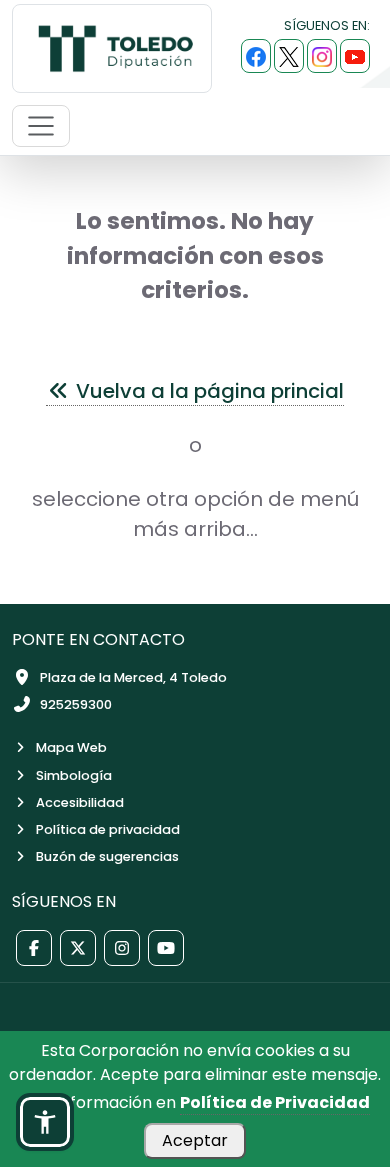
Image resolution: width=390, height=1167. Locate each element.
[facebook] (256, 56)
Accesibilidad (80, 802)
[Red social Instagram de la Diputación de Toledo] (122, 948)
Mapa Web (71, 747)
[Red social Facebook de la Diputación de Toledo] (34, 948)
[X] (289, 56)
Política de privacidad (108, 829)
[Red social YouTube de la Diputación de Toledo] (166, 948)
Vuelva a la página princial (207, 391)
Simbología (74, 775)
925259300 (76, 704)
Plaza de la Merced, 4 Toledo (133, 677)
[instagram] (322, 56)
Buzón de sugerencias (107, 856)
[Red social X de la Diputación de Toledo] (78, 948)
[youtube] (355, 56)
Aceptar (195, 1140)
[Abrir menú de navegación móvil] (41, 126)
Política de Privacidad (275, 1102)
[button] (45, 1122)
